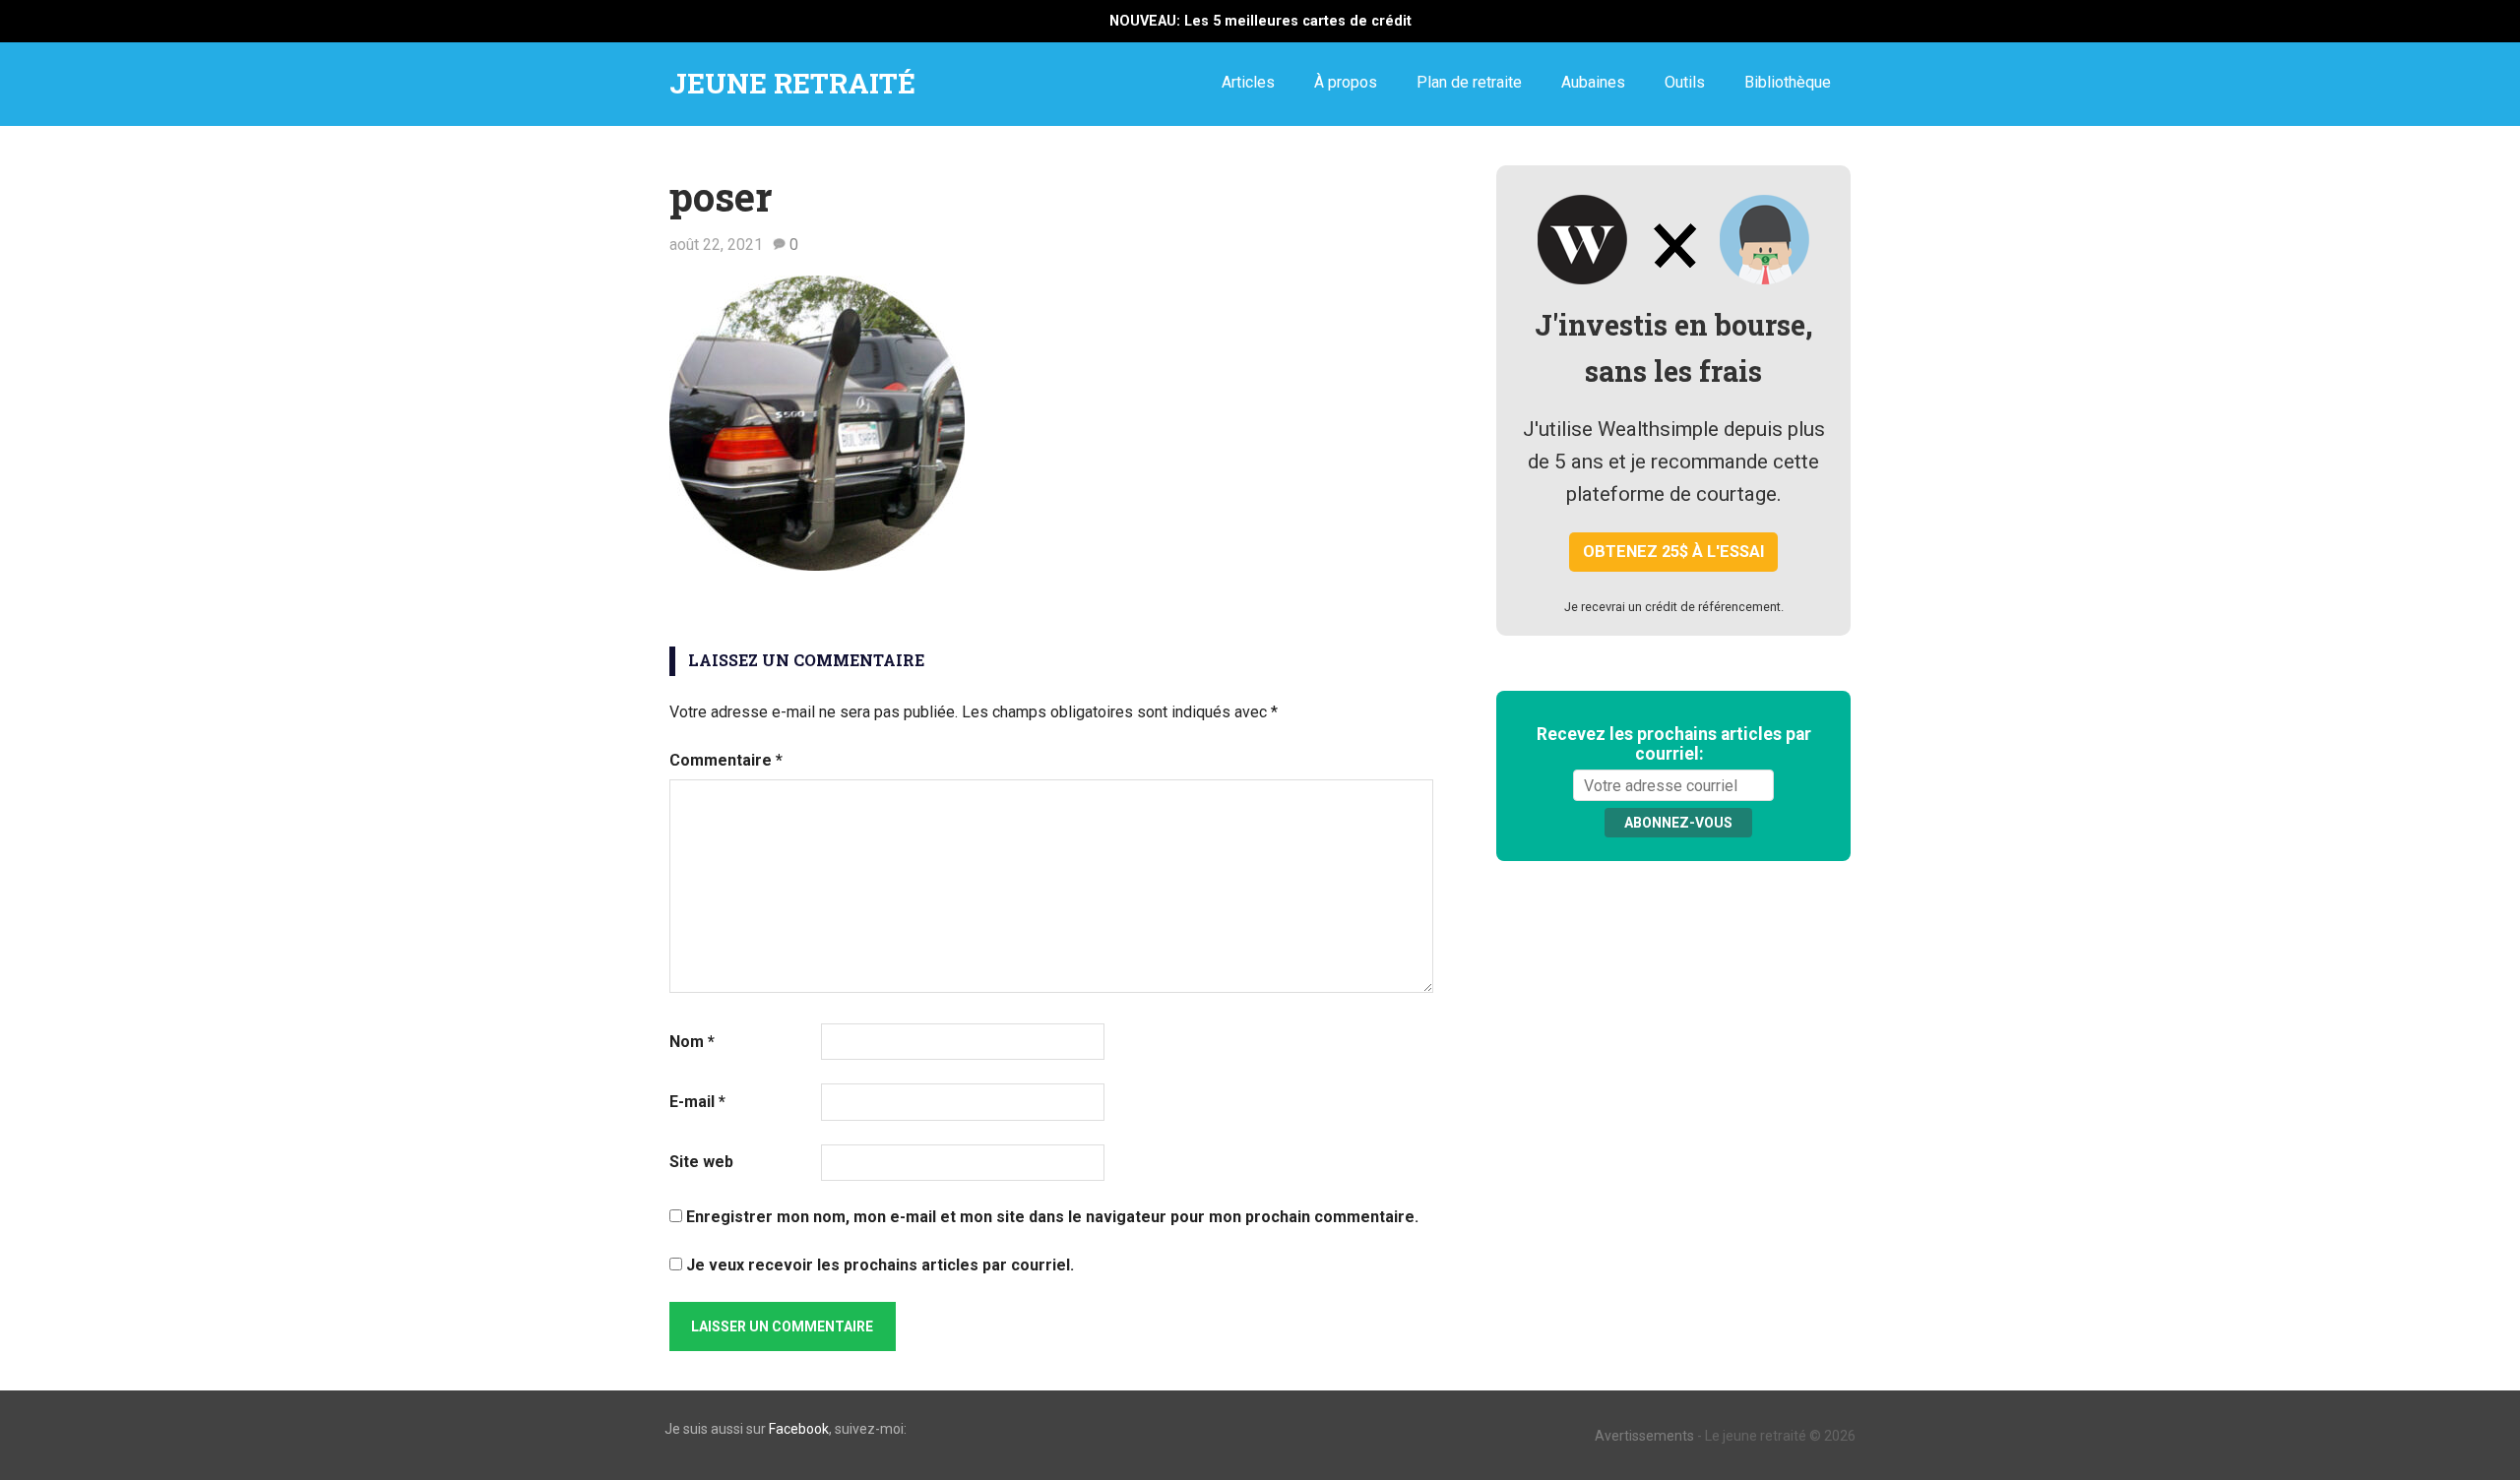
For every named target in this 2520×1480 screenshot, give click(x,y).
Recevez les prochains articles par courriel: (1674, 744)
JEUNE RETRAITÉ (792, 83)
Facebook (799, 1429)
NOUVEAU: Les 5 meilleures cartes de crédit (1260, 21)
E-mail (697, 1102)
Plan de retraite (1469, 82)
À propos (1346, 82)
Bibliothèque (1788, 82)
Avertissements (1644, 1436)
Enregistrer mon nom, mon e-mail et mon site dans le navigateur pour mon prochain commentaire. (1052, 1217)
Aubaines (1593, 82)
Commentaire (726, 760)
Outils (1685, 82)
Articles (1248, 82)
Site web (701, 1162)
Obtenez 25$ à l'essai (1674, 552)
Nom (692, 1042)
